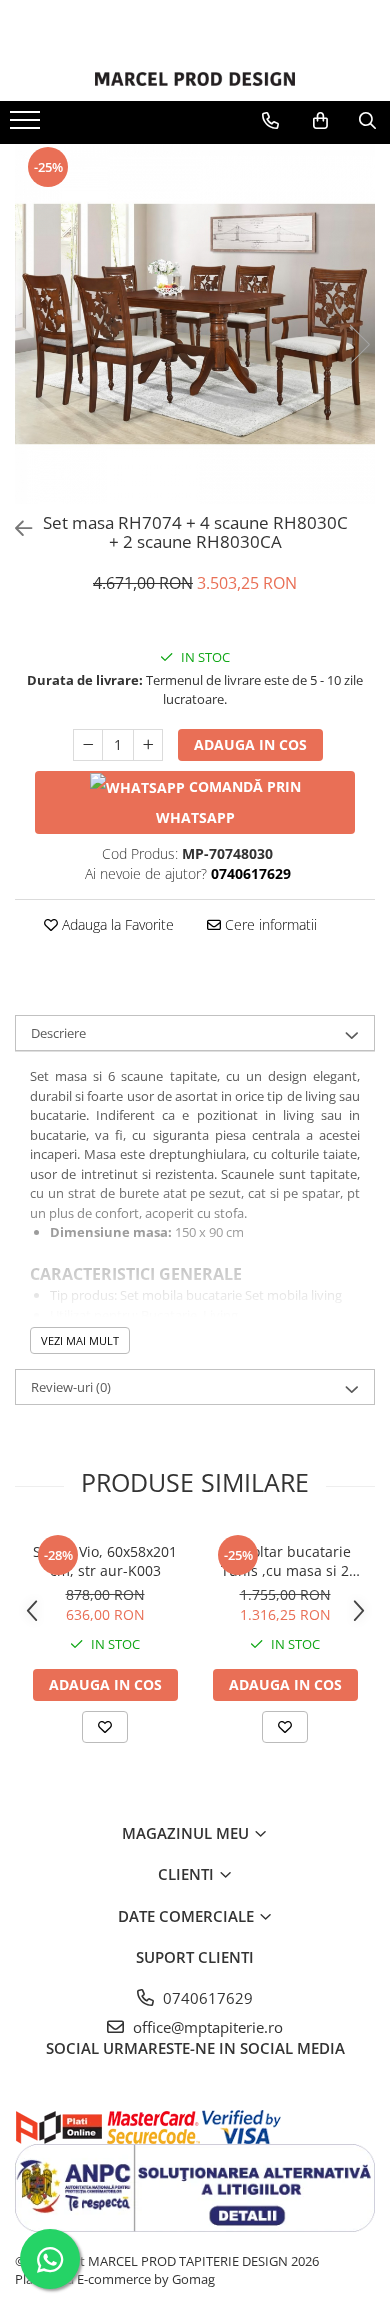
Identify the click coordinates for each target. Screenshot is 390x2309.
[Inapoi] (15, 528)
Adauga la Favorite (116, 924)
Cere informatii (269, 924)
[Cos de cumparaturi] (320, 121)
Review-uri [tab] (71, 1387)
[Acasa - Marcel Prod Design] (195, 79)
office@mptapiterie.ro (206, 2027)
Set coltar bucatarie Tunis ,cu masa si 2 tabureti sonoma (285, 1561)
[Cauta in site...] (367, 121)
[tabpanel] (195, 324)
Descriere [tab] (58, 1033)
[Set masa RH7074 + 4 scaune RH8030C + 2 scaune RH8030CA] (195, 324)
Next (359, 344)
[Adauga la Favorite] (105, 1727)
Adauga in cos (250, 744)
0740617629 (206, 1998)
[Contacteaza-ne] (270, 121)
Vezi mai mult (80, 1340)
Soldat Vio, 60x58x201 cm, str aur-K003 (105, 1561)
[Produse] (27, 126)
